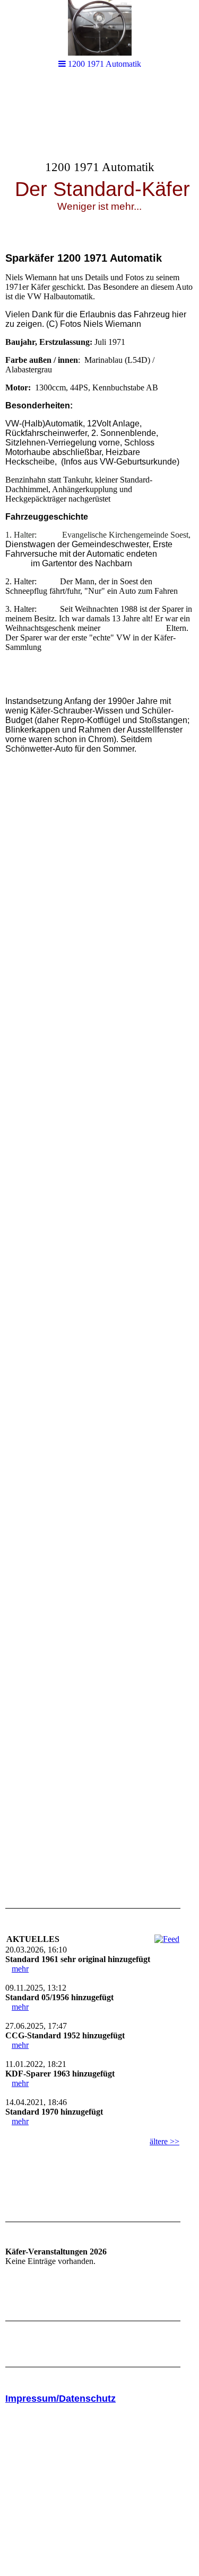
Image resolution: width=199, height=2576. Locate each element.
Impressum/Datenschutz (60, 2399)
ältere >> (165, 2141)
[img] (99, 162)
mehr (20, 1969)
